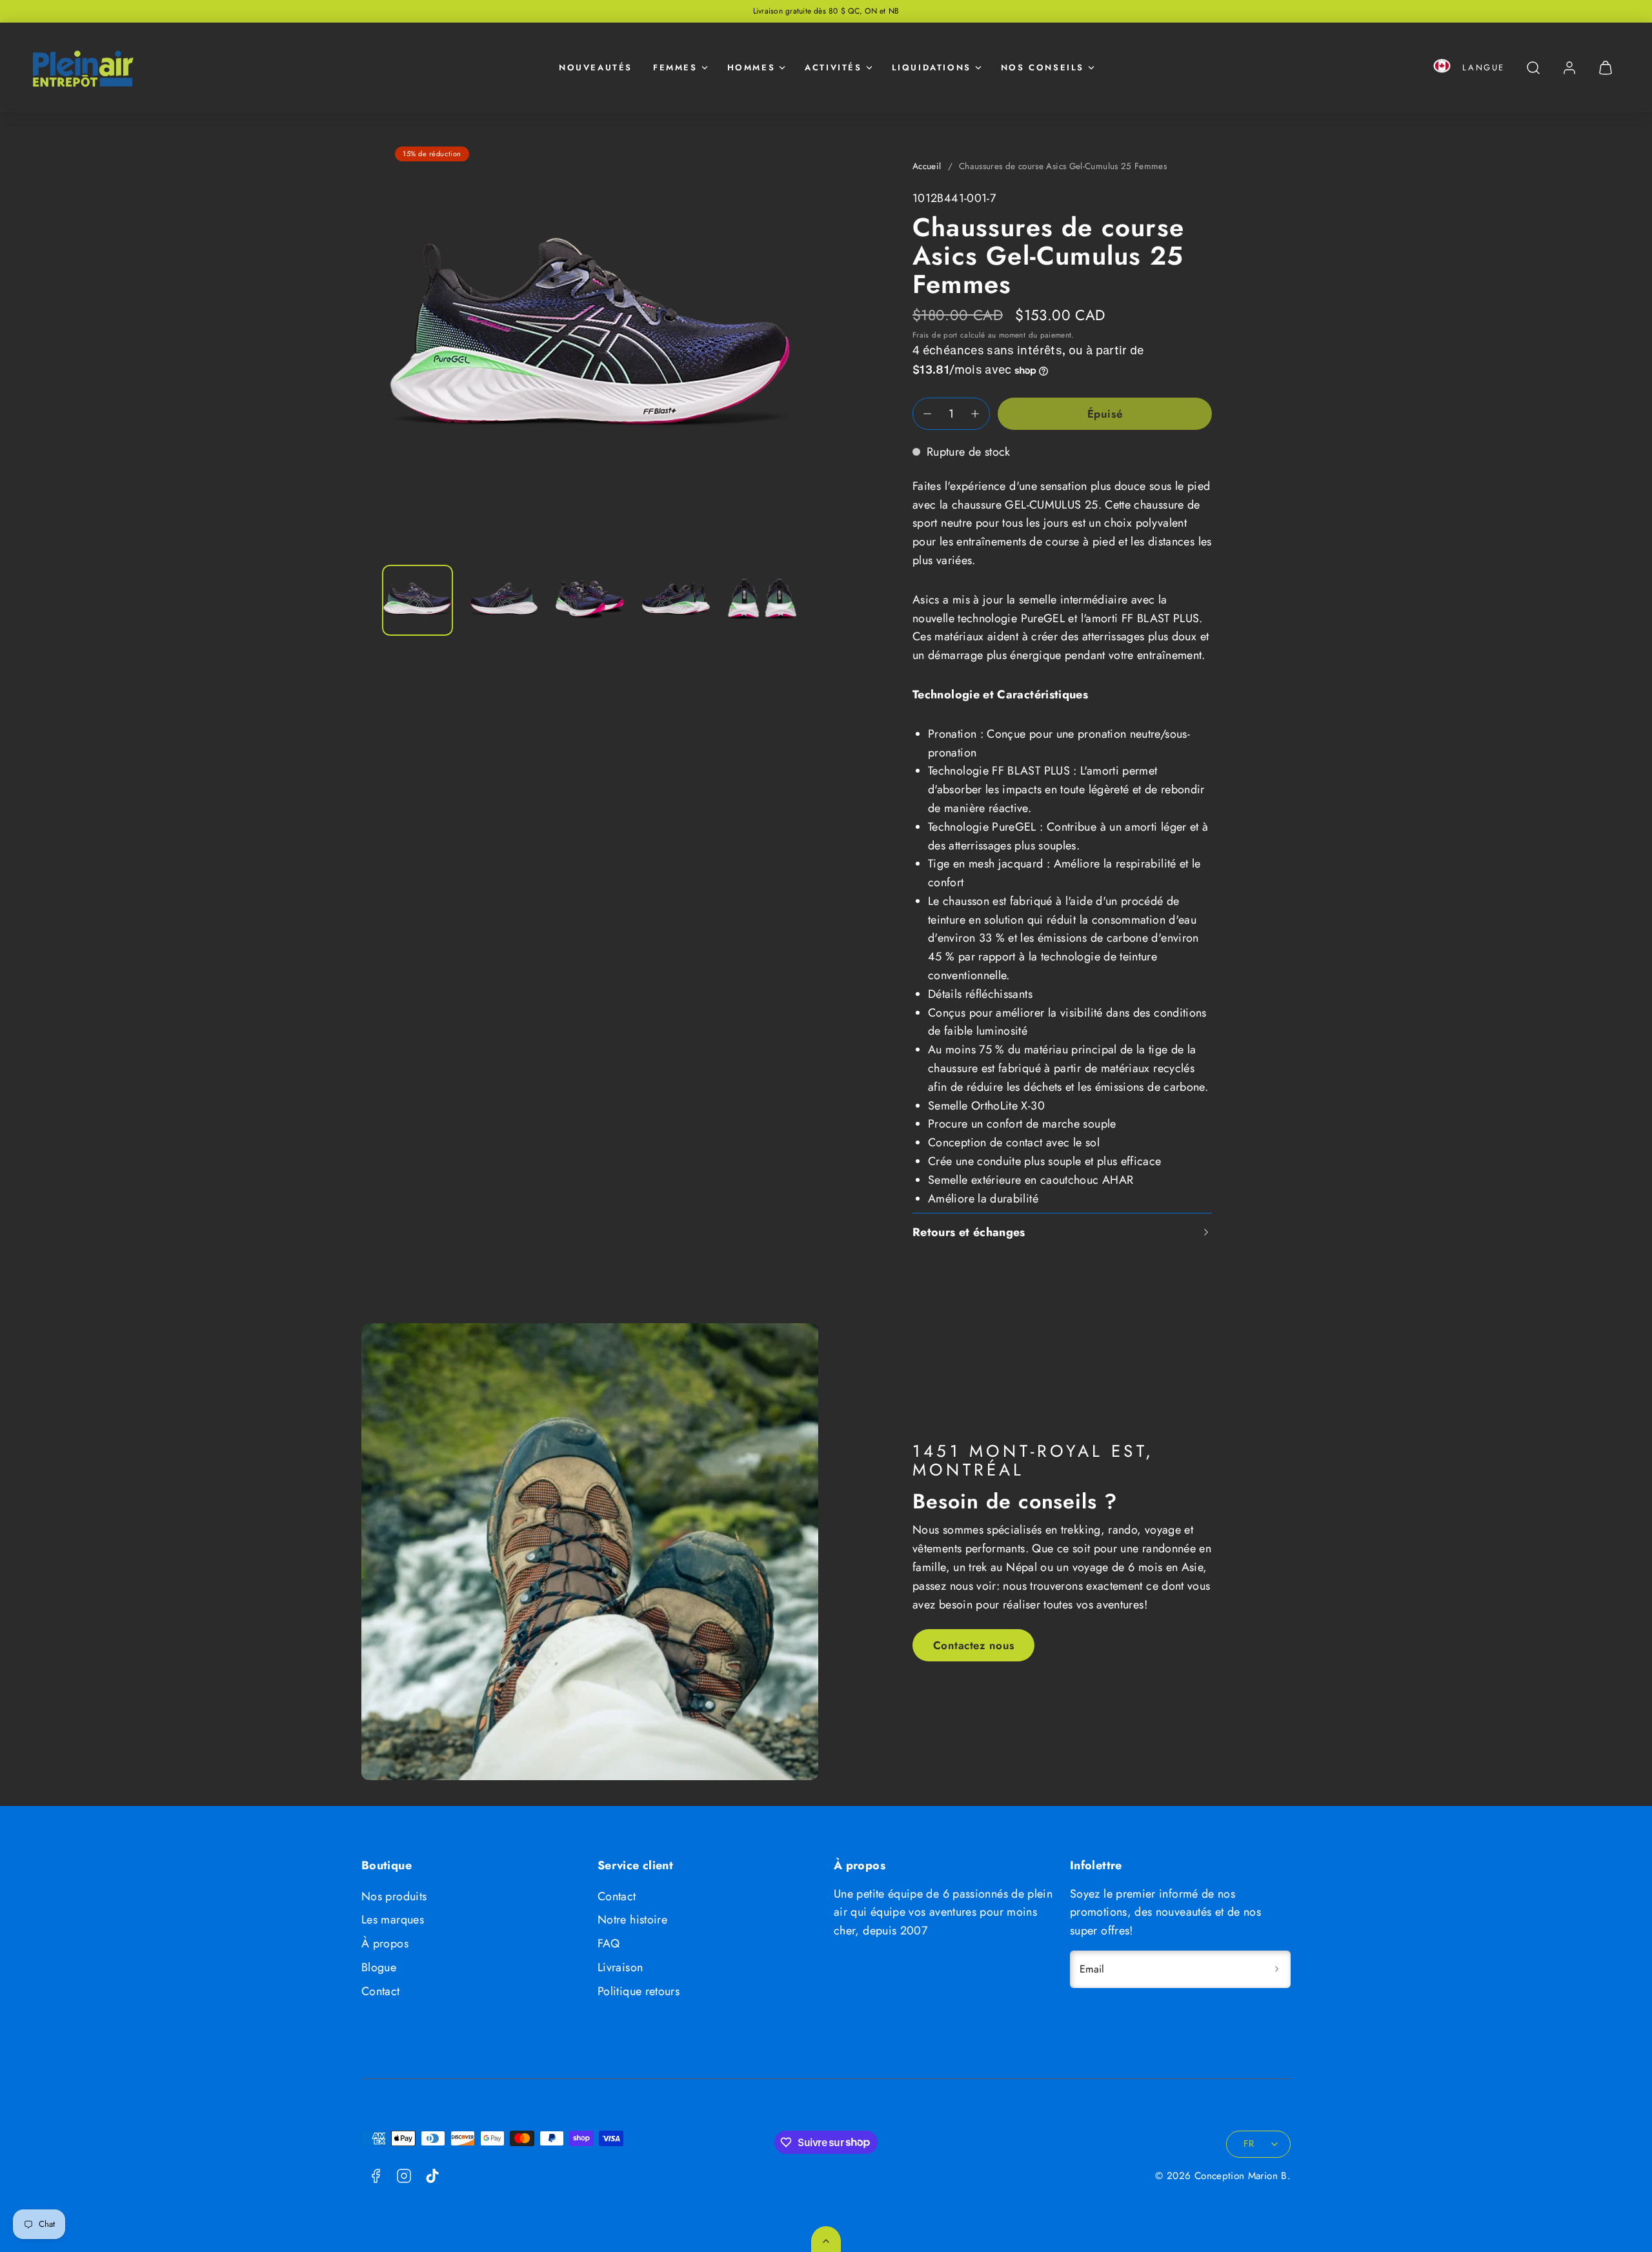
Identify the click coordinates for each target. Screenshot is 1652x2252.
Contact (381, 1991)
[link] (1569, 68)
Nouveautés (596, 67)
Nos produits (394, 1896)
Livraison (620, 1967)
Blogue (379, 1967)
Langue (1484, 67)
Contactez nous (974, 1645)
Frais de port (935, 335)
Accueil (927, 166)
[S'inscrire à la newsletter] (1276, 1969)
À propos (385, 1943)
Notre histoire (632, 1920)
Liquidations (932, 67)
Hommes (751, 67)
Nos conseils (1043, 67)
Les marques (393, 1920)
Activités (833, 67)
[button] (1442, 68)
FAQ (609, 1943)
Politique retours (639, 1991)
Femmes (675, 67)
